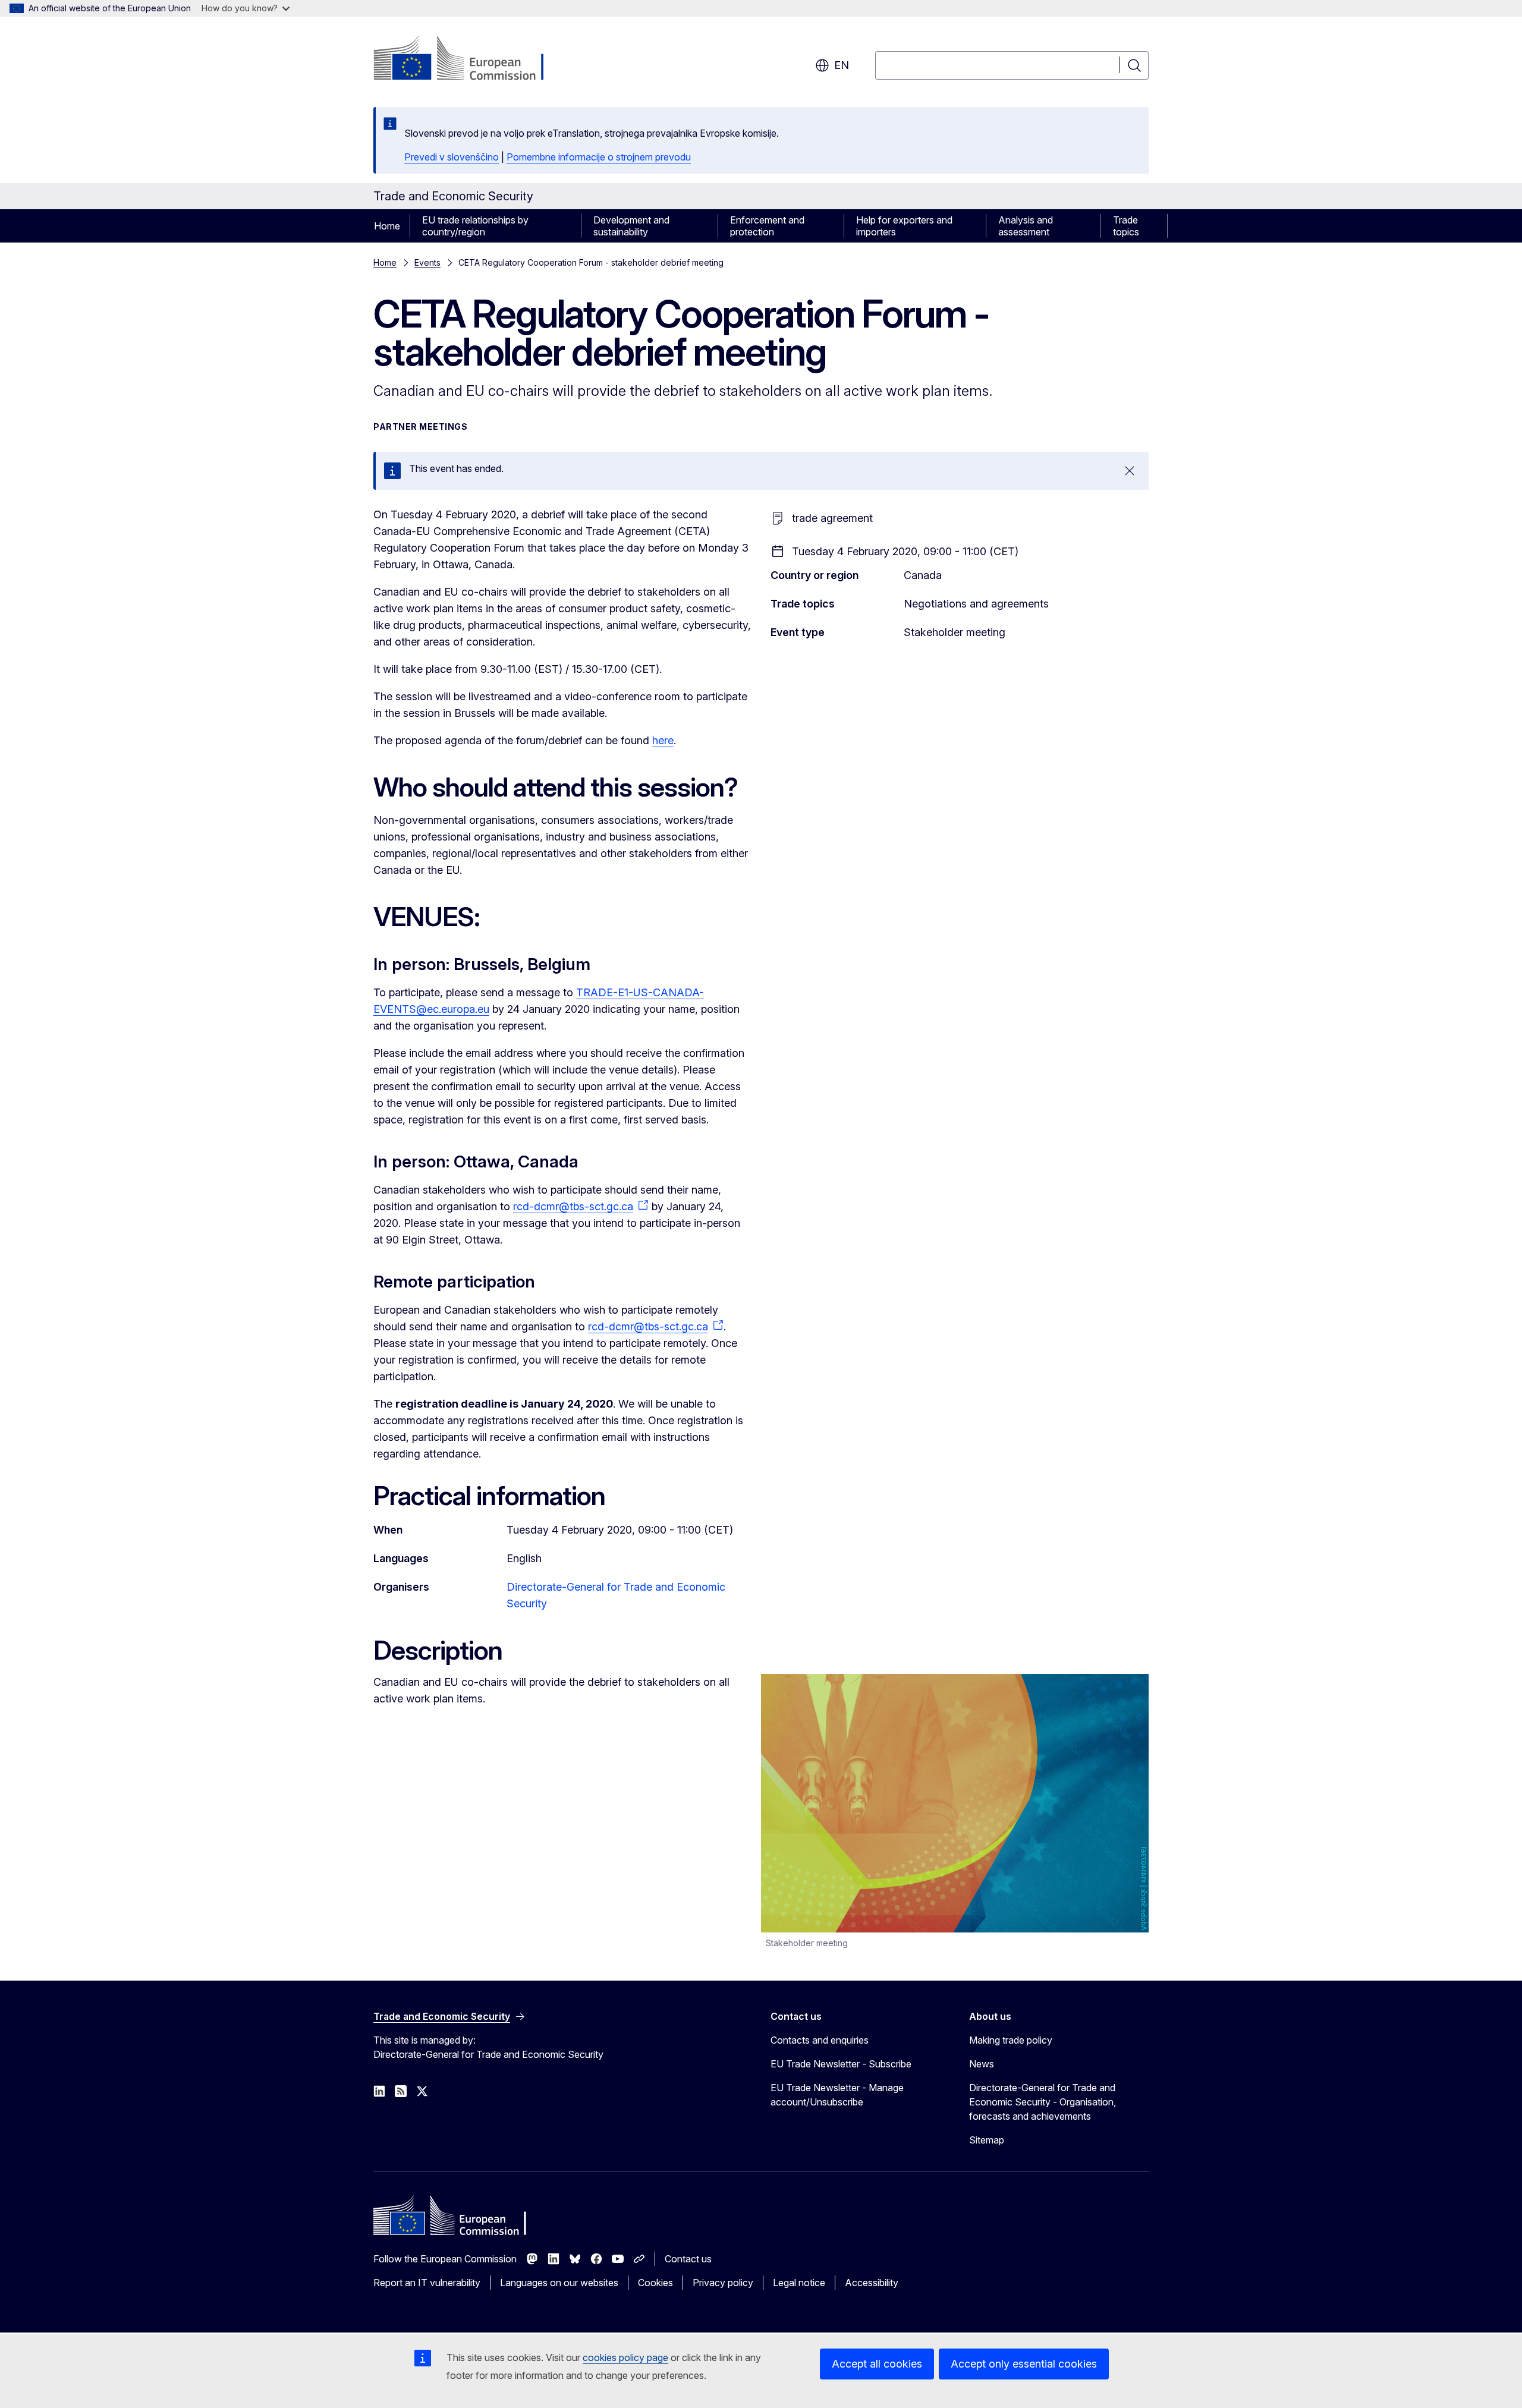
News (982, 2064)
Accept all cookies (877, 2364)
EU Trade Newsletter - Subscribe (841, 2064)
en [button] (842, 65)
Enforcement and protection (767, 226)
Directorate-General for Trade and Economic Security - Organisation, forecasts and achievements (1043, 2102)
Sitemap (987, 2140)
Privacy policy (723, 2283)
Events (427, 262)
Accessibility (872, 2283)
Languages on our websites (559, 2283)
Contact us (688, 2259)
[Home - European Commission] (469, 59)
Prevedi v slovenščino (452, 157)
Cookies (655, 2283)
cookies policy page (625, 2357)
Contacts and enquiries (820, 2040)
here (663, 740)
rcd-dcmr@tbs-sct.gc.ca (573, 1206)
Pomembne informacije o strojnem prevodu (599, 157)
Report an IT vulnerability (427, 2283)
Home (387, 226)
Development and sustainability (631, 226)
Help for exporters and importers (904, 226)
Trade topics (1126, 226)
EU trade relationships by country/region (475, 226)
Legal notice (799, 2283)
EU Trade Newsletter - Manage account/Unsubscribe (837, 2095)
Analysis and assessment (1026, 226)
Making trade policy (1011, 2040)
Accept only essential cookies (1024, 2364)
